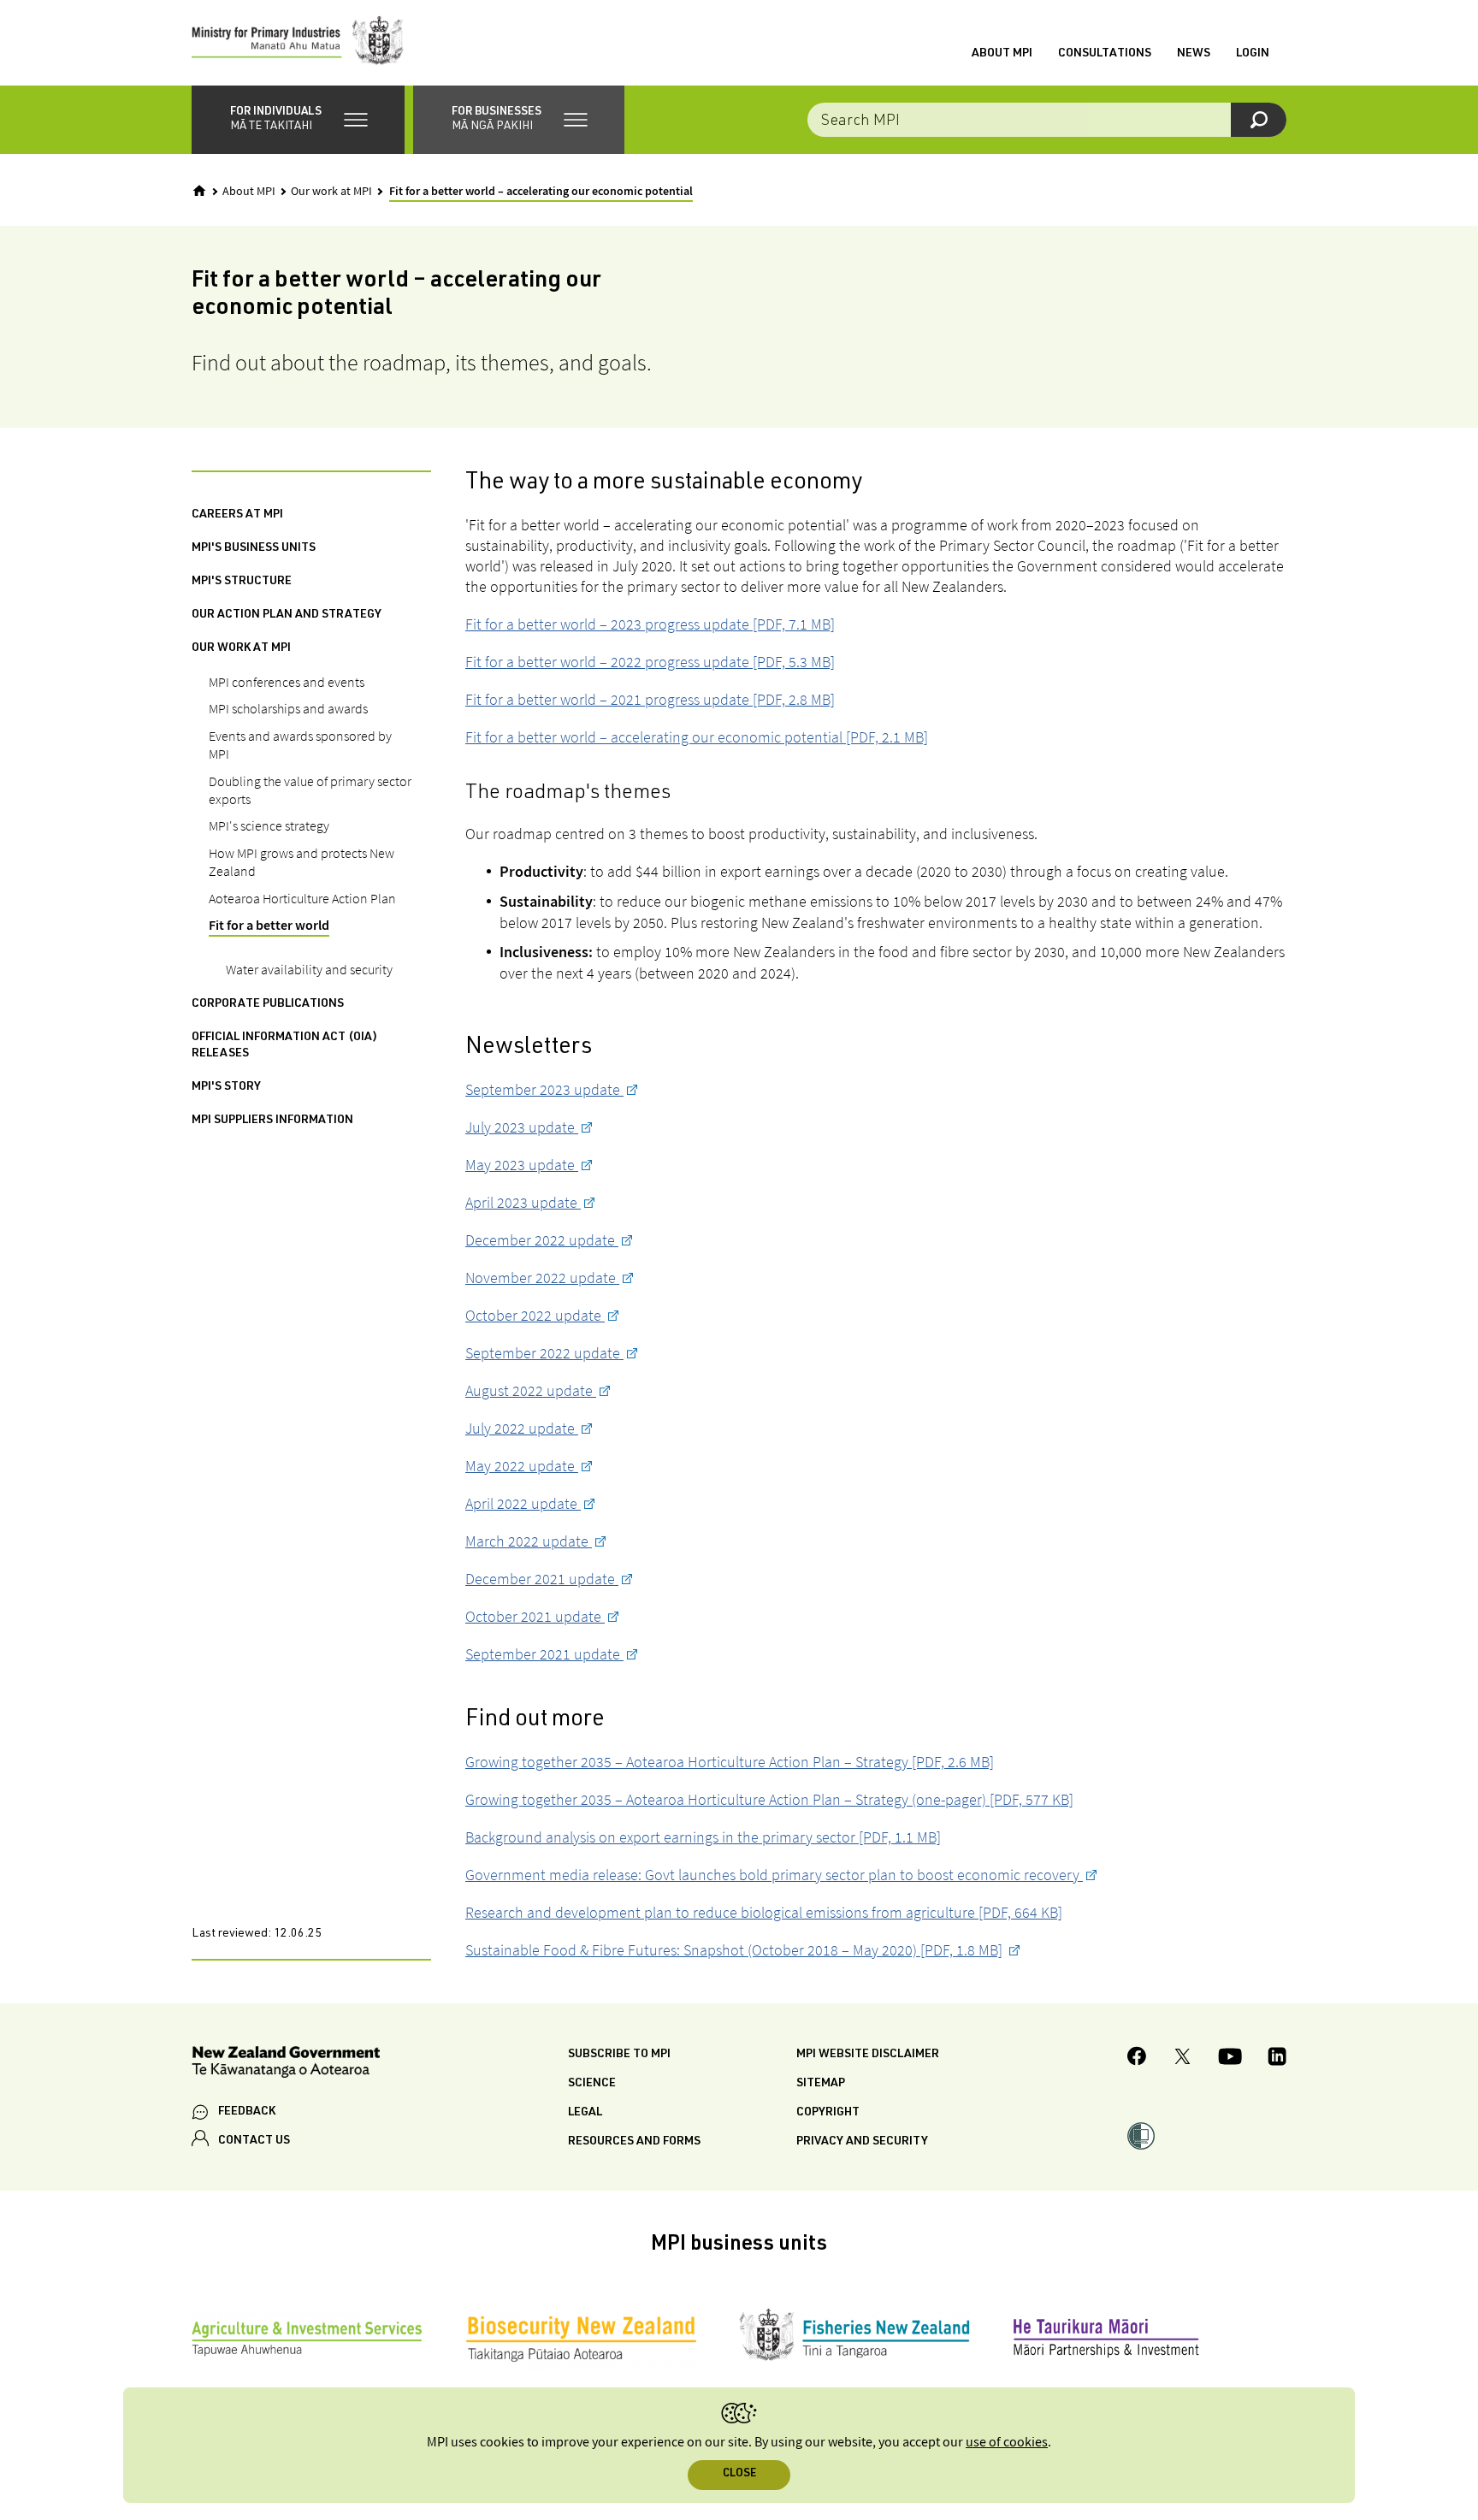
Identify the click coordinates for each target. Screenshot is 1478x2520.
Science (592, 2084)
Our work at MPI (331, 192)
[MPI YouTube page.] (1230, 2059)
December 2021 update (542, 1579)
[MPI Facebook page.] (1137, 2059)
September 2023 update (544, 1089)
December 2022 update (542, 1240)
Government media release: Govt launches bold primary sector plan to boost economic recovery (774, 1875)
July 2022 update (522, 1428)
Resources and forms (634, 2142)
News (1194, 54)
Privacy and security (862, 2142)
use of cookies (1007, 2443)
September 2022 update (544, 1353)
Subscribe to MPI (619, 2055)
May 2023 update (522, 1165)
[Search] (1259, 120)
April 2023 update (523, 1202)
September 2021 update (544, 1654)
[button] (298, 120)
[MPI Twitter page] (1182, 2059)
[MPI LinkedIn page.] (1277, 2059)
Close (739, 2474)
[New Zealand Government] (286, 2065)
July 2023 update (522, 1127)
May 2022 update (522, 1466)
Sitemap (821, 2084)
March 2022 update (529, 1541)
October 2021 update (535, 1616)
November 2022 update (542, 1278)
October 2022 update (535, 1315)
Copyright (828, 2113)
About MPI (1002, 54)
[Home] (199, 191)
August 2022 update (531, 1390)
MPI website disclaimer (868, 2055)
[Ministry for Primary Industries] (298, 43)
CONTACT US (254, 2141)
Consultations (1105, 54)
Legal (585, 2113)
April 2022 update (523, 1503)
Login (1253, 54)
